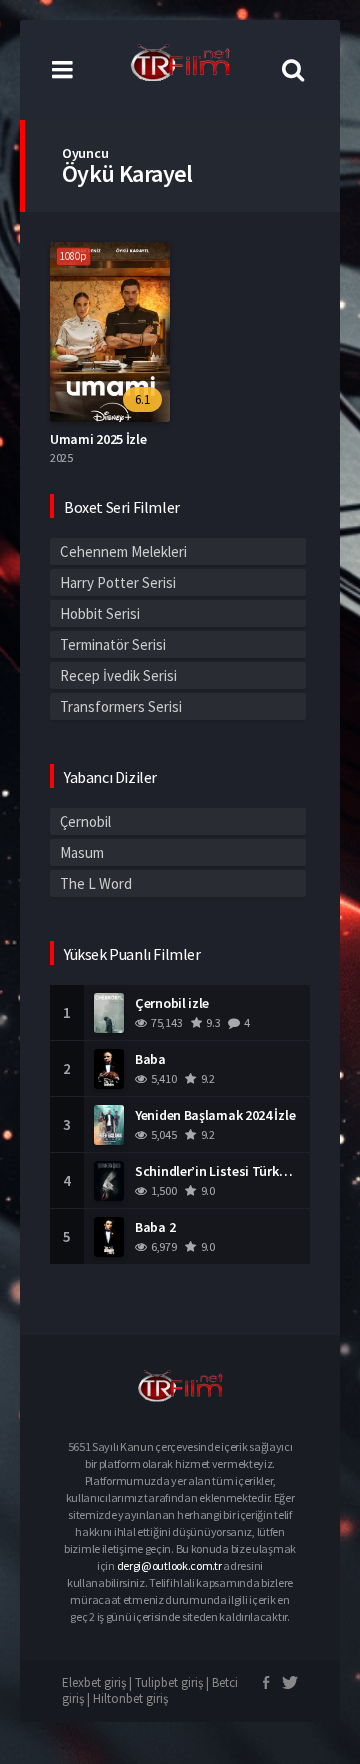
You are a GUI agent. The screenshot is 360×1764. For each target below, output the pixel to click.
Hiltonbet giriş (130, 1698)
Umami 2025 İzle (98, 439)
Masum (82, 852)
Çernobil (85, 821)
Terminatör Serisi (113, 644)
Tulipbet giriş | (173, 1682)
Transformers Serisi (121, 706)
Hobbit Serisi (100, 613)
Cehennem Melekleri (123, 551)
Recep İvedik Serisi (118, 675)
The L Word (96, 883)
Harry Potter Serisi (118, 582)
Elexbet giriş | (98, 1682)
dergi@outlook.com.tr (169, 1565)
